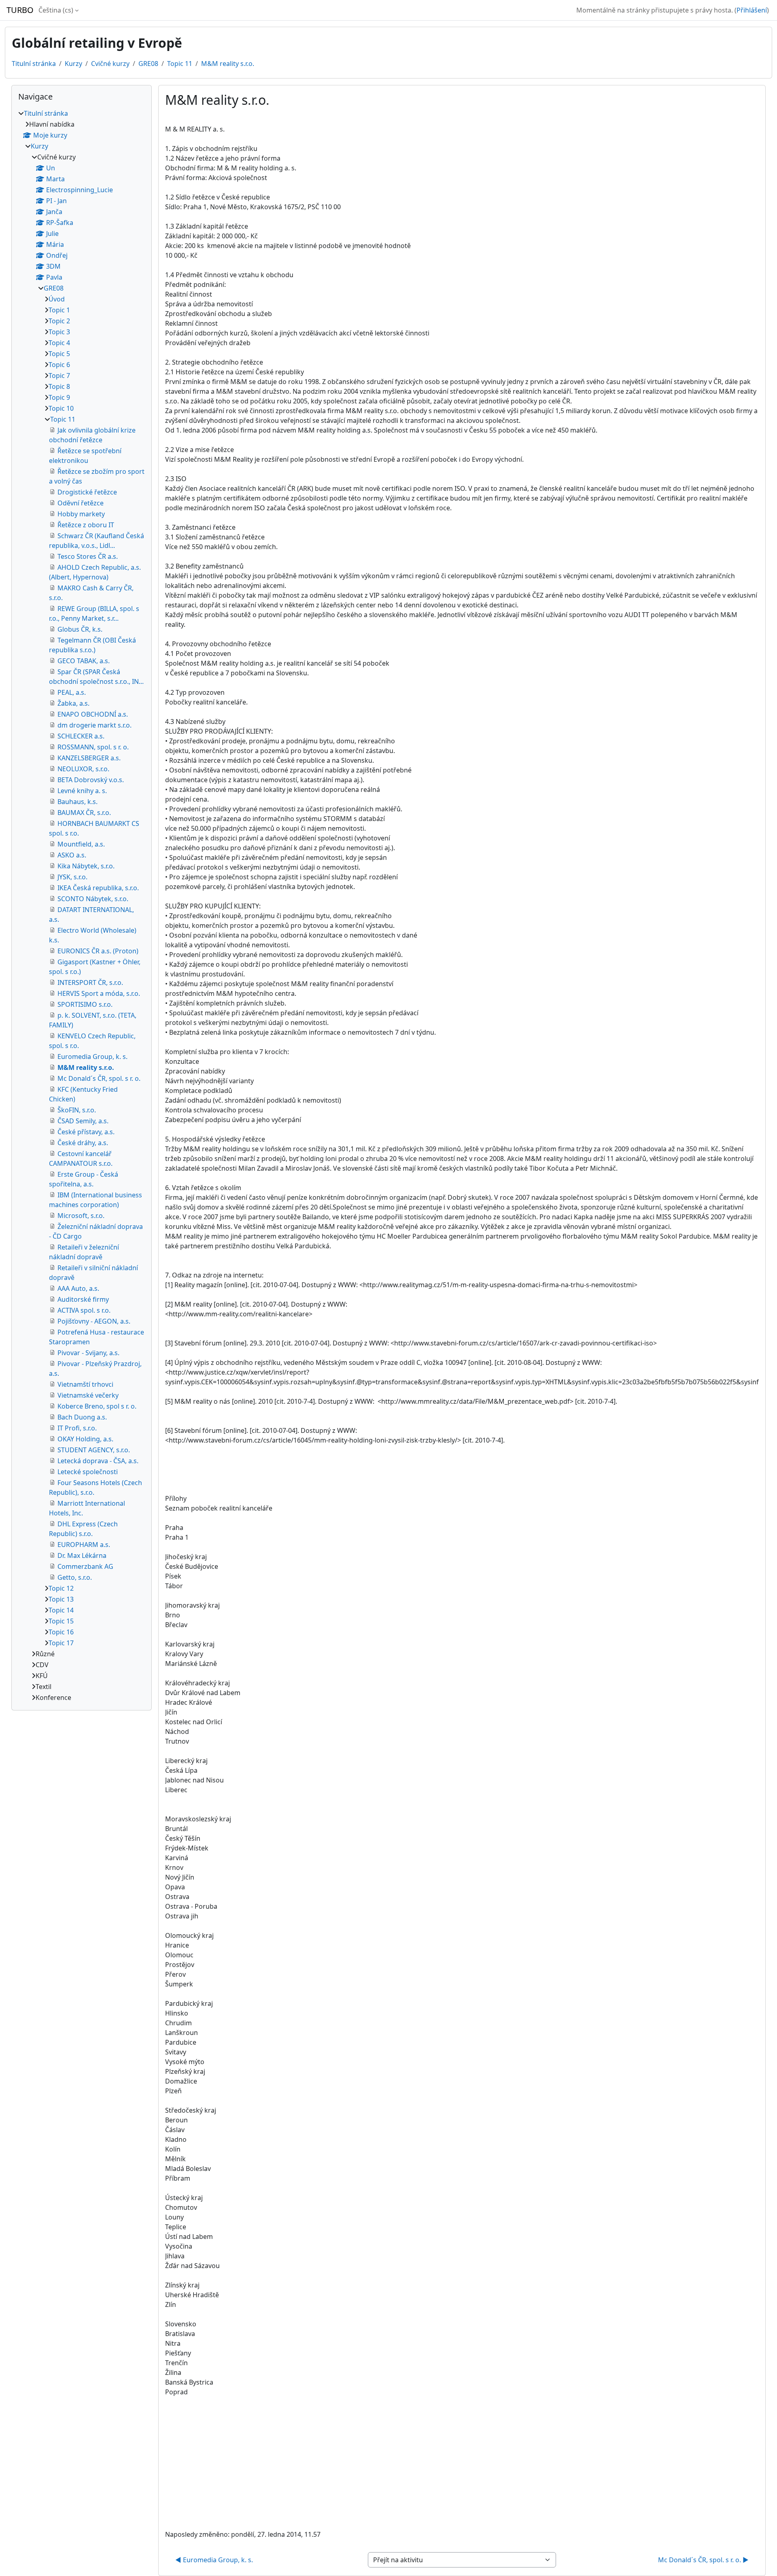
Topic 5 (59, 354)
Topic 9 (59, 397)
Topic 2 (59, 321)
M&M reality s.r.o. (228, 64)
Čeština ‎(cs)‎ (56, 10)
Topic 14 (61, 1610)
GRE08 (148, 64)
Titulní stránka (34, 64)
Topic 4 (59, 343)
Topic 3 (59, 332)
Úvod (57, 299)
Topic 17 (61, 1643)
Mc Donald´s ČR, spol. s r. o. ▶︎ (703, 2560)
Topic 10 (61, 408)
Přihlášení (752, 10)
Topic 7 (59, 376)
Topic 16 (61, 1632)
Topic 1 (59, 310)
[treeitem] (82, 905)
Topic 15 (61, 1621)
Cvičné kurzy (110, 64)
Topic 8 (59, 386)
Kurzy (73, 64)
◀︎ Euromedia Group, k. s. (214, 2560)
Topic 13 (61, 1599)
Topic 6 (59, 365)
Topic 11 (180, 64)
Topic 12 (61, 1588)
